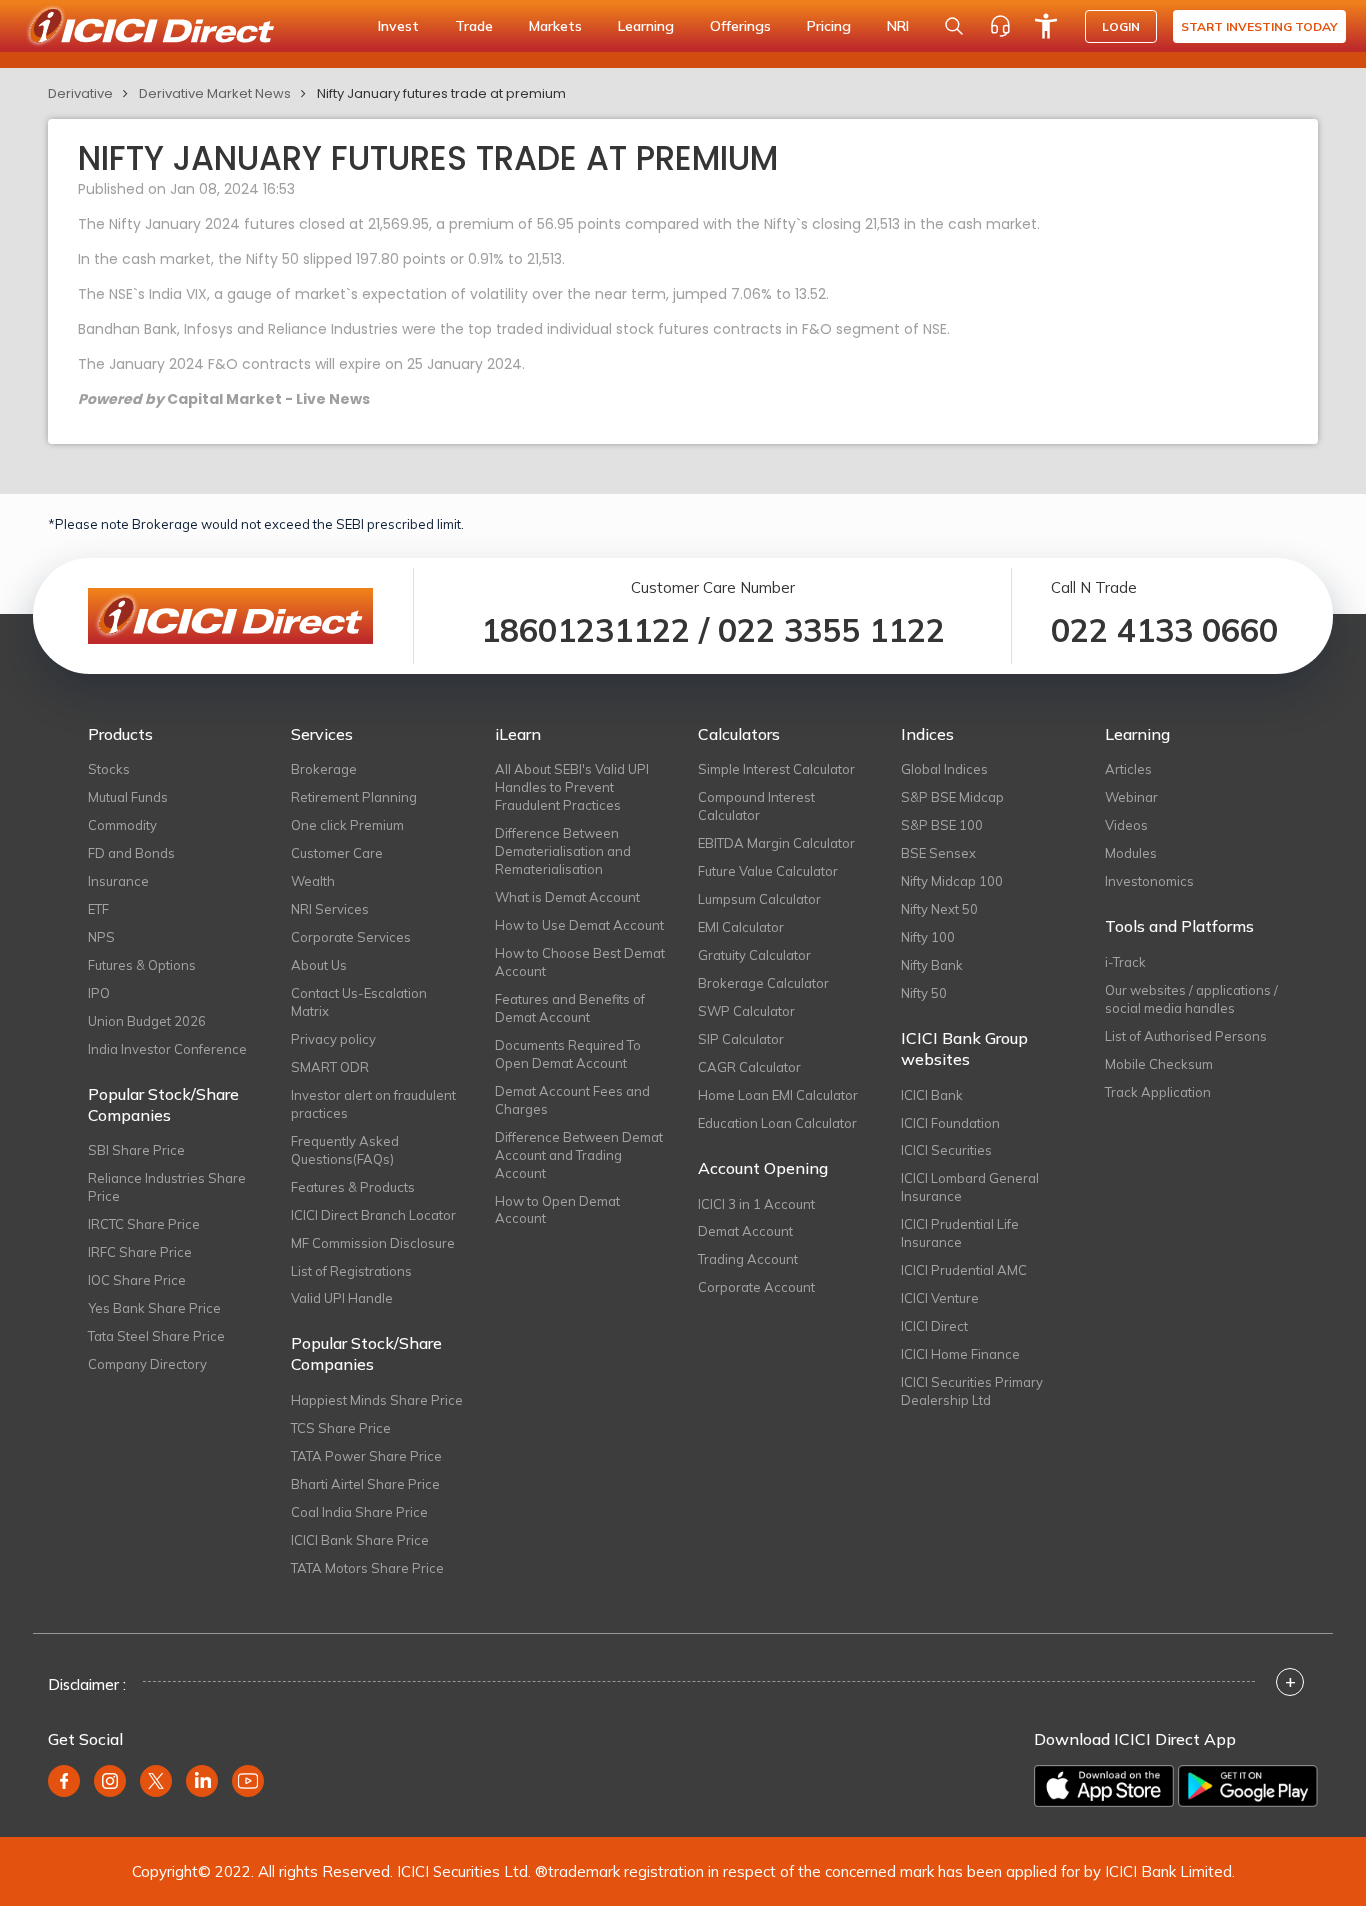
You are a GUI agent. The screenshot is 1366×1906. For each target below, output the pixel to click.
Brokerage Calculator (763, 983)
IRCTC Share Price (144, 1224)
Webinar (1131, 797)
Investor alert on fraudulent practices (373, 1104)
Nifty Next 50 (939, 909)
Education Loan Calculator (777, 1123)
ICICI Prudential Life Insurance (960, 1233)
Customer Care (337, 853)
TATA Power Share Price (366, 1456)
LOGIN (1121, 26)
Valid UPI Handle (342, 1298)
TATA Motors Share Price (367, 1568)
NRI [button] (898, 26)
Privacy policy (333, 1039)
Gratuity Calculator (754, 955)
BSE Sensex (938, 853)
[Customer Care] (1000, 26)
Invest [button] (398, 26)
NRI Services (330, 909)
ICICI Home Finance (960, 1354)
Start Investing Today (1259, 26)
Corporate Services (351, 937)
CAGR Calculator (749, 1067)
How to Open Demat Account (557, 1210)
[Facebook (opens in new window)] (64, 1781)
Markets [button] (555, 26)
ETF (98, 909)
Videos (1126, 825)
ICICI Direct (934, 1326)
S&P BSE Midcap (952, 797)
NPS (101, 937)
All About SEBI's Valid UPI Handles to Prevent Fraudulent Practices (572, 787)
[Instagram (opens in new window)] (110, 1781)
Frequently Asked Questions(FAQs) (345, 1150)
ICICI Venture (940, 1298)
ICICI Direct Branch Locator (373, 1215)
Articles (1128, 769)
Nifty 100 (928, 937)
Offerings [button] (740, 26)
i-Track (1125, 962)
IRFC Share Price (140, 1252)
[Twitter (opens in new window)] (156, 1781)
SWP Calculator (746, 1011)
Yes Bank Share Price (154, 1308)
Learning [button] (646, 26)
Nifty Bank (932, 965)
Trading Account (748, 1259)
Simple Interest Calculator (776, 769)
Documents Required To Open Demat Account (568, 1054)
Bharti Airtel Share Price (365, 1484)
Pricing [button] (829, 26)
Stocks (109, 769)
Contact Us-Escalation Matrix (359, 1002)
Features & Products (353, 1187)
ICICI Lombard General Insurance (970, 1187)
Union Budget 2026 (147, 1021)
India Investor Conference (167, 1049)
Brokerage (324, 769)
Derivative (80, 93)
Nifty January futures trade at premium (441, 93)
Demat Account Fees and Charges (572, 1100)
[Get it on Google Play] (1248, 1786)
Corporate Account (756, 1287)
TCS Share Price (341, 1428)
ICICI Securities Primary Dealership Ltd (972, 1391)
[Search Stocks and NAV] (954, 26)
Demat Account (745, 1231)
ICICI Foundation (950, 1123)
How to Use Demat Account (579, 925)
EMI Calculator (741, 927)
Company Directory (147, 1364)
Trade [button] (474, 26)
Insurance (118, 881)
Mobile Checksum (1159, 1064)
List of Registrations (351, 1271)
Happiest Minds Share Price (377, 1400)
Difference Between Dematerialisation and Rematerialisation (563, 851)
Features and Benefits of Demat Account (570, 1008)
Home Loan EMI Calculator (778, 1095)
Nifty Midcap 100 (952, 881)
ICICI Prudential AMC (964, 1270)
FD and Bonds (131, 853)
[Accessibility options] (1046, 26)
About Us (319, 965)
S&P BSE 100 (942, 825)
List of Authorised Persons (1186, 1036)
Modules (1131, 853)
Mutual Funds (128, 797)
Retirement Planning (354, 797)
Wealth (313, 881)
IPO (99, 993)
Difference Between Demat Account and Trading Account (579, 1155)
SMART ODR (330, 1067)
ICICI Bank (932, 1095)
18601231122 (585, 630)
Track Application (1158, 1092)
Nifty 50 (924, 993)
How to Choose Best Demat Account (580, 962)
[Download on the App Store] (1104, 1786)
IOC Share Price (137, 1280)
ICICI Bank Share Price (360, 1540)
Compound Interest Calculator (756, 806)
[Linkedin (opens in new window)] (202, 1781)
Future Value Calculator (768, 871)
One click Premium (347, 825)
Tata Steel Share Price (156, 1336)
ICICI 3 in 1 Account (756, 1204)
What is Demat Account (567, 897)
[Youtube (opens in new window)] (248, 1781)
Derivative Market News (215, 93)
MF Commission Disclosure (373, 1243)
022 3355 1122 (831, 630)
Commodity (122, 825)
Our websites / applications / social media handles (1191, 999)
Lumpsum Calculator (759, 899)
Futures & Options (142, 965)
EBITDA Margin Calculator (776, 843)
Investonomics (1149, 881)
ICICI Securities (946, 1150)
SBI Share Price (136, 1150)
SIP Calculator (741, 1039)
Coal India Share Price (359, 1512)
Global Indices (944, 769)
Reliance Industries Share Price (167, 1187)
